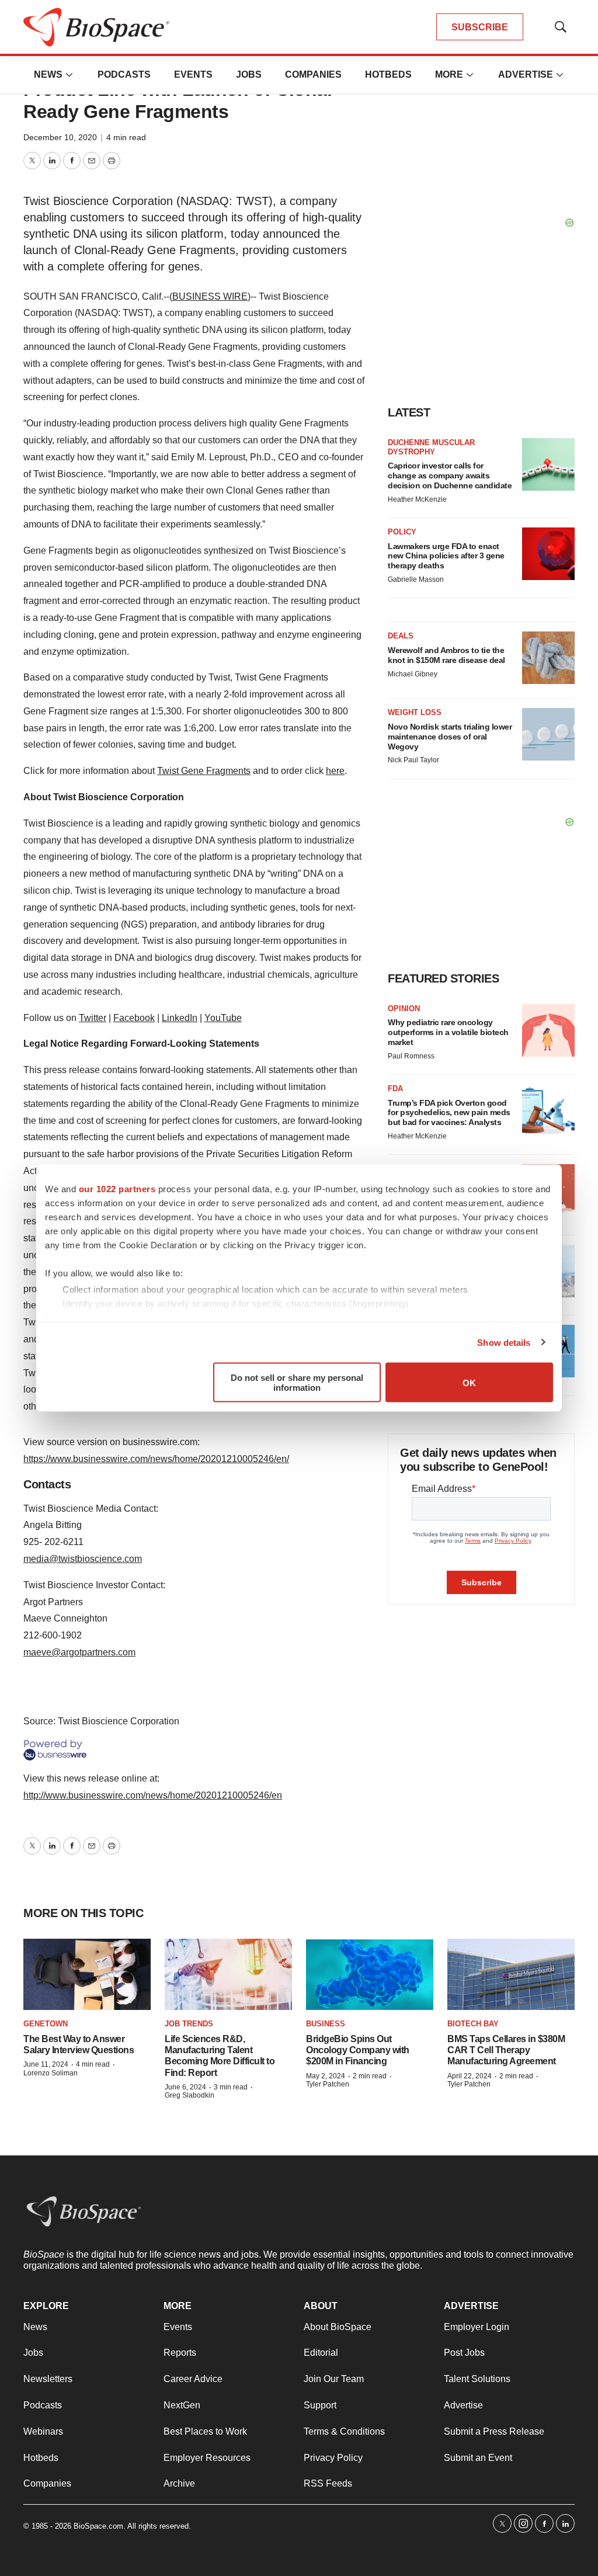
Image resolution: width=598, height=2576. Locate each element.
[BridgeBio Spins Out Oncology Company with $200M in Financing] (370, 1975)
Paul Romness (411, 1056)
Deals (401, 636)
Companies (313, 74)
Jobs (249, 74)
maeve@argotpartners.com (79, 1652)
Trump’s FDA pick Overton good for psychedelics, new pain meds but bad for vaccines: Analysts (449, 1113)
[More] (69, 75)
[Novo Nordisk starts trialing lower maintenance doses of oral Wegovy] (548, 734)
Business (326, 2024)
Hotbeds (388, 74)
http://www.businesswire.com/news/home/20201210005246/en (153, 1795)
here (335, 771)
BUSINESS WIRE (210, 296)
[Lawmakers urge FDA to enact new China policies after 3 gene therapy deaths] (548, 554)
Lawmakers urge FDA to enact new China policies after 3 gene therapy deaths (446, 556)
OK (469, 1382)
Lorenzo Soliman (51, 2073)
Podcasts (124, 74)
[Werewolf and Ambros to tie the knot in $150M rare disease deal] (548, 658)
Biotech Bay (473, 2024)
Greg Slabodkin (190, 2095)
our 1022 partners (117, 1189)
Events (193, 74)
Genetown (46, 2024)
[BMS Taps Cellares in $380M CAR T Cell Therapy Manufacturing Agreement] (511, 1975)
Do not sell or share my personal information (297, 1383)
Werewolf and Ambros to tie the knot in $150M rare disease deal (446, 655)
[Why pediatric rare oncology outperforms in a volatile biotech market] (548, 1030)
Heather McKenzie (417, 499)
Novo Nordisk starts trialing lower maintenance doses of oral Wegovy (450, 737)
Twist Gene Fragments (204, 771)
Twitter (93, 1018)
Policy (402, 532)
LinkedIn (180, 1018)
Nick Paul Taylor (413, 760)
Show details (504, 1342)
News (48, 74)
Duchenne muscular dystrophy (431, 447)
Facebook (134, 1018)
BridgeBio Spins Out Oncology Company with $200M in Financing (358, 2050)
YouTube (223, 1018)
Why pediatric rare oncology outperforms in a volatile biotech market (448, 1032)
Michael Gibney (413, 674)
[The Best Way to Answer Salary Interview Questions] (87, 1975)
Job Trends (189, 2024)
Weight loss (415, 712)
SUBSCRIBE (480, 27)
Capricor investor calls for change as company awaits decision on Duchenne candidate (450, 475)
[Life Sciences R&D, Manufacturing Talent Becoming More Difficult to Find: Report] (228, 1975)
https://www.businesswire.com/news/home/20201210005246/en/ (156, 1459)
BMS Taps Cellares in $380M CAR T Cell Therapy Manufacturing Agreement (506, 2050)
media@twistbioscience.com (83, 1559)
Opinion (404, 1008)
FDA (395, 1089)
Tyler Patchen (328, 2084)
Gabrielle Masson (416, 579)
